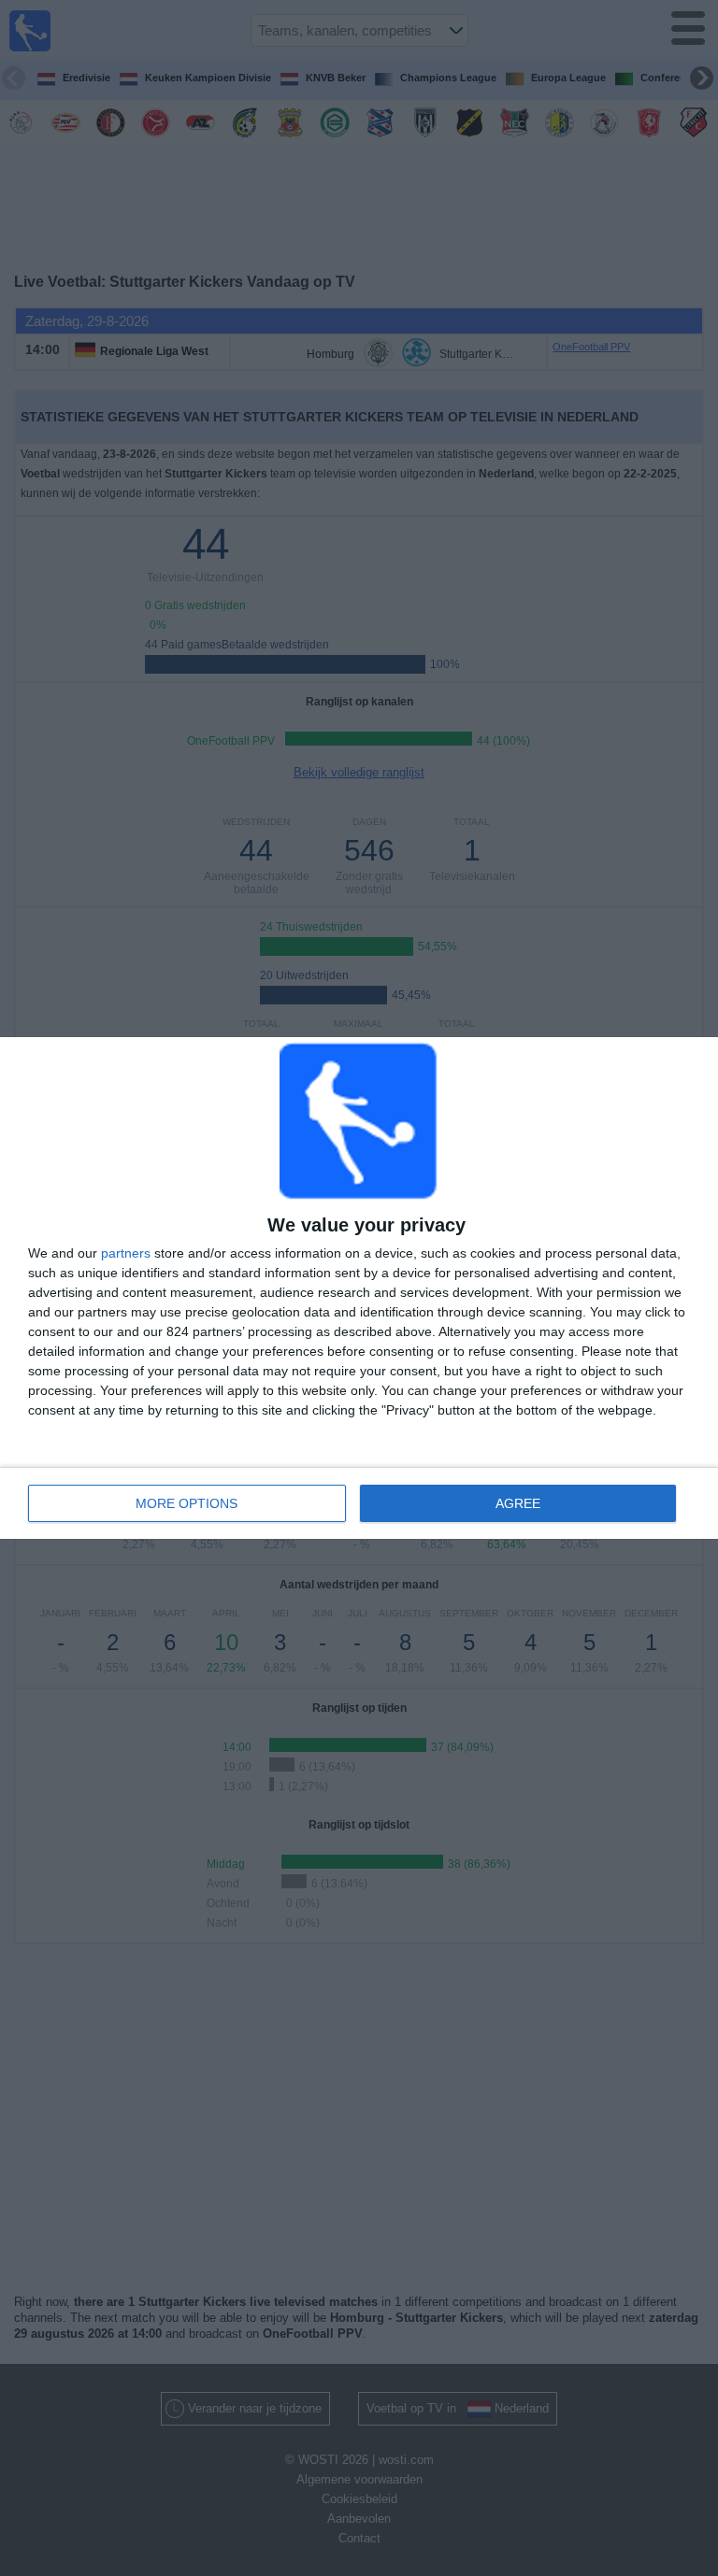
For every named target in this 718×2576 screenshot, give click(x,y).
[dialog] (359, 1288)
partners (126, 1253)
